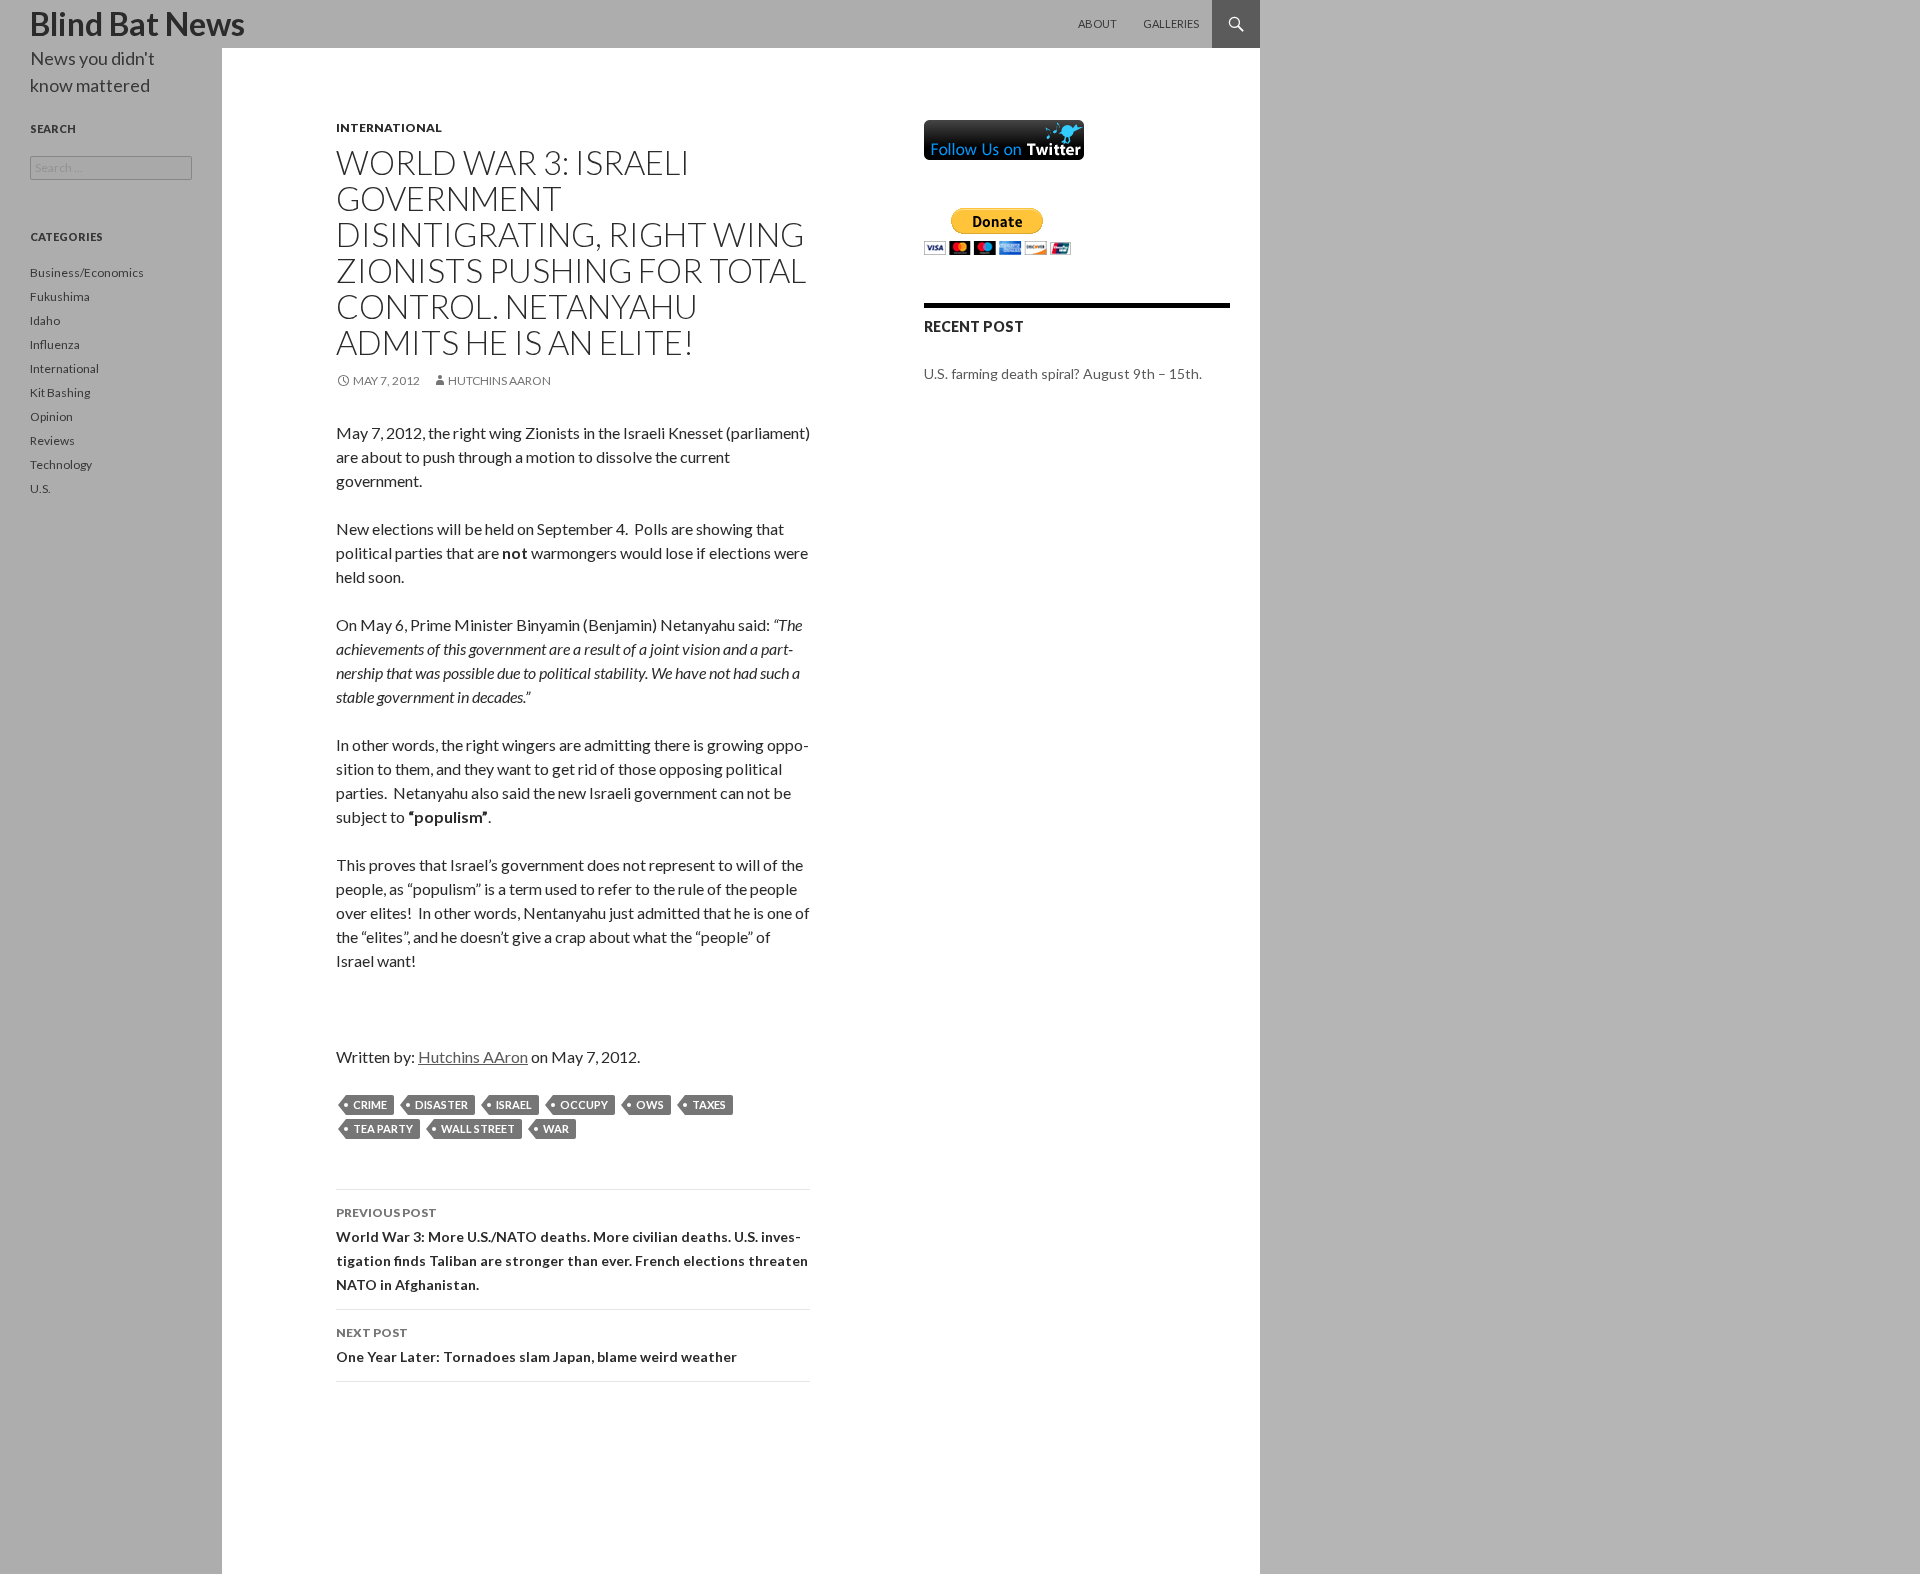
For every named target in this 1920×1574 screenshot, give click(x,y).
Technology (61, 464)
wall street (478, 1128)
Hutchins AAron (499, 380)
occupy (584, 1104)
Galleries (1171, 23)
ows (650, 1104)
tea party (383, 1128)
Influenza (55, 344)
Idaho (45, 320)
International (389, 127)
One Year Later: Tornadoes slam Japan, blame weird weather (536, 1345)
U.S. (40, 488)
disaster (441, 1104)
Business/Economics (87, 272)
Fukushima (60, 296)
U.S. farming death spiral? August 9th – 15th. (1063, 373)
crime (370, 1104)
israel (514, 1104)
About (1097, 23)
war (556, 1128)
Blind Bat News (137, 23)
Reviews (52, 440)
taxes (709, 1104)
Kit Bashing (60, 392)
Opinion (51, 416)
